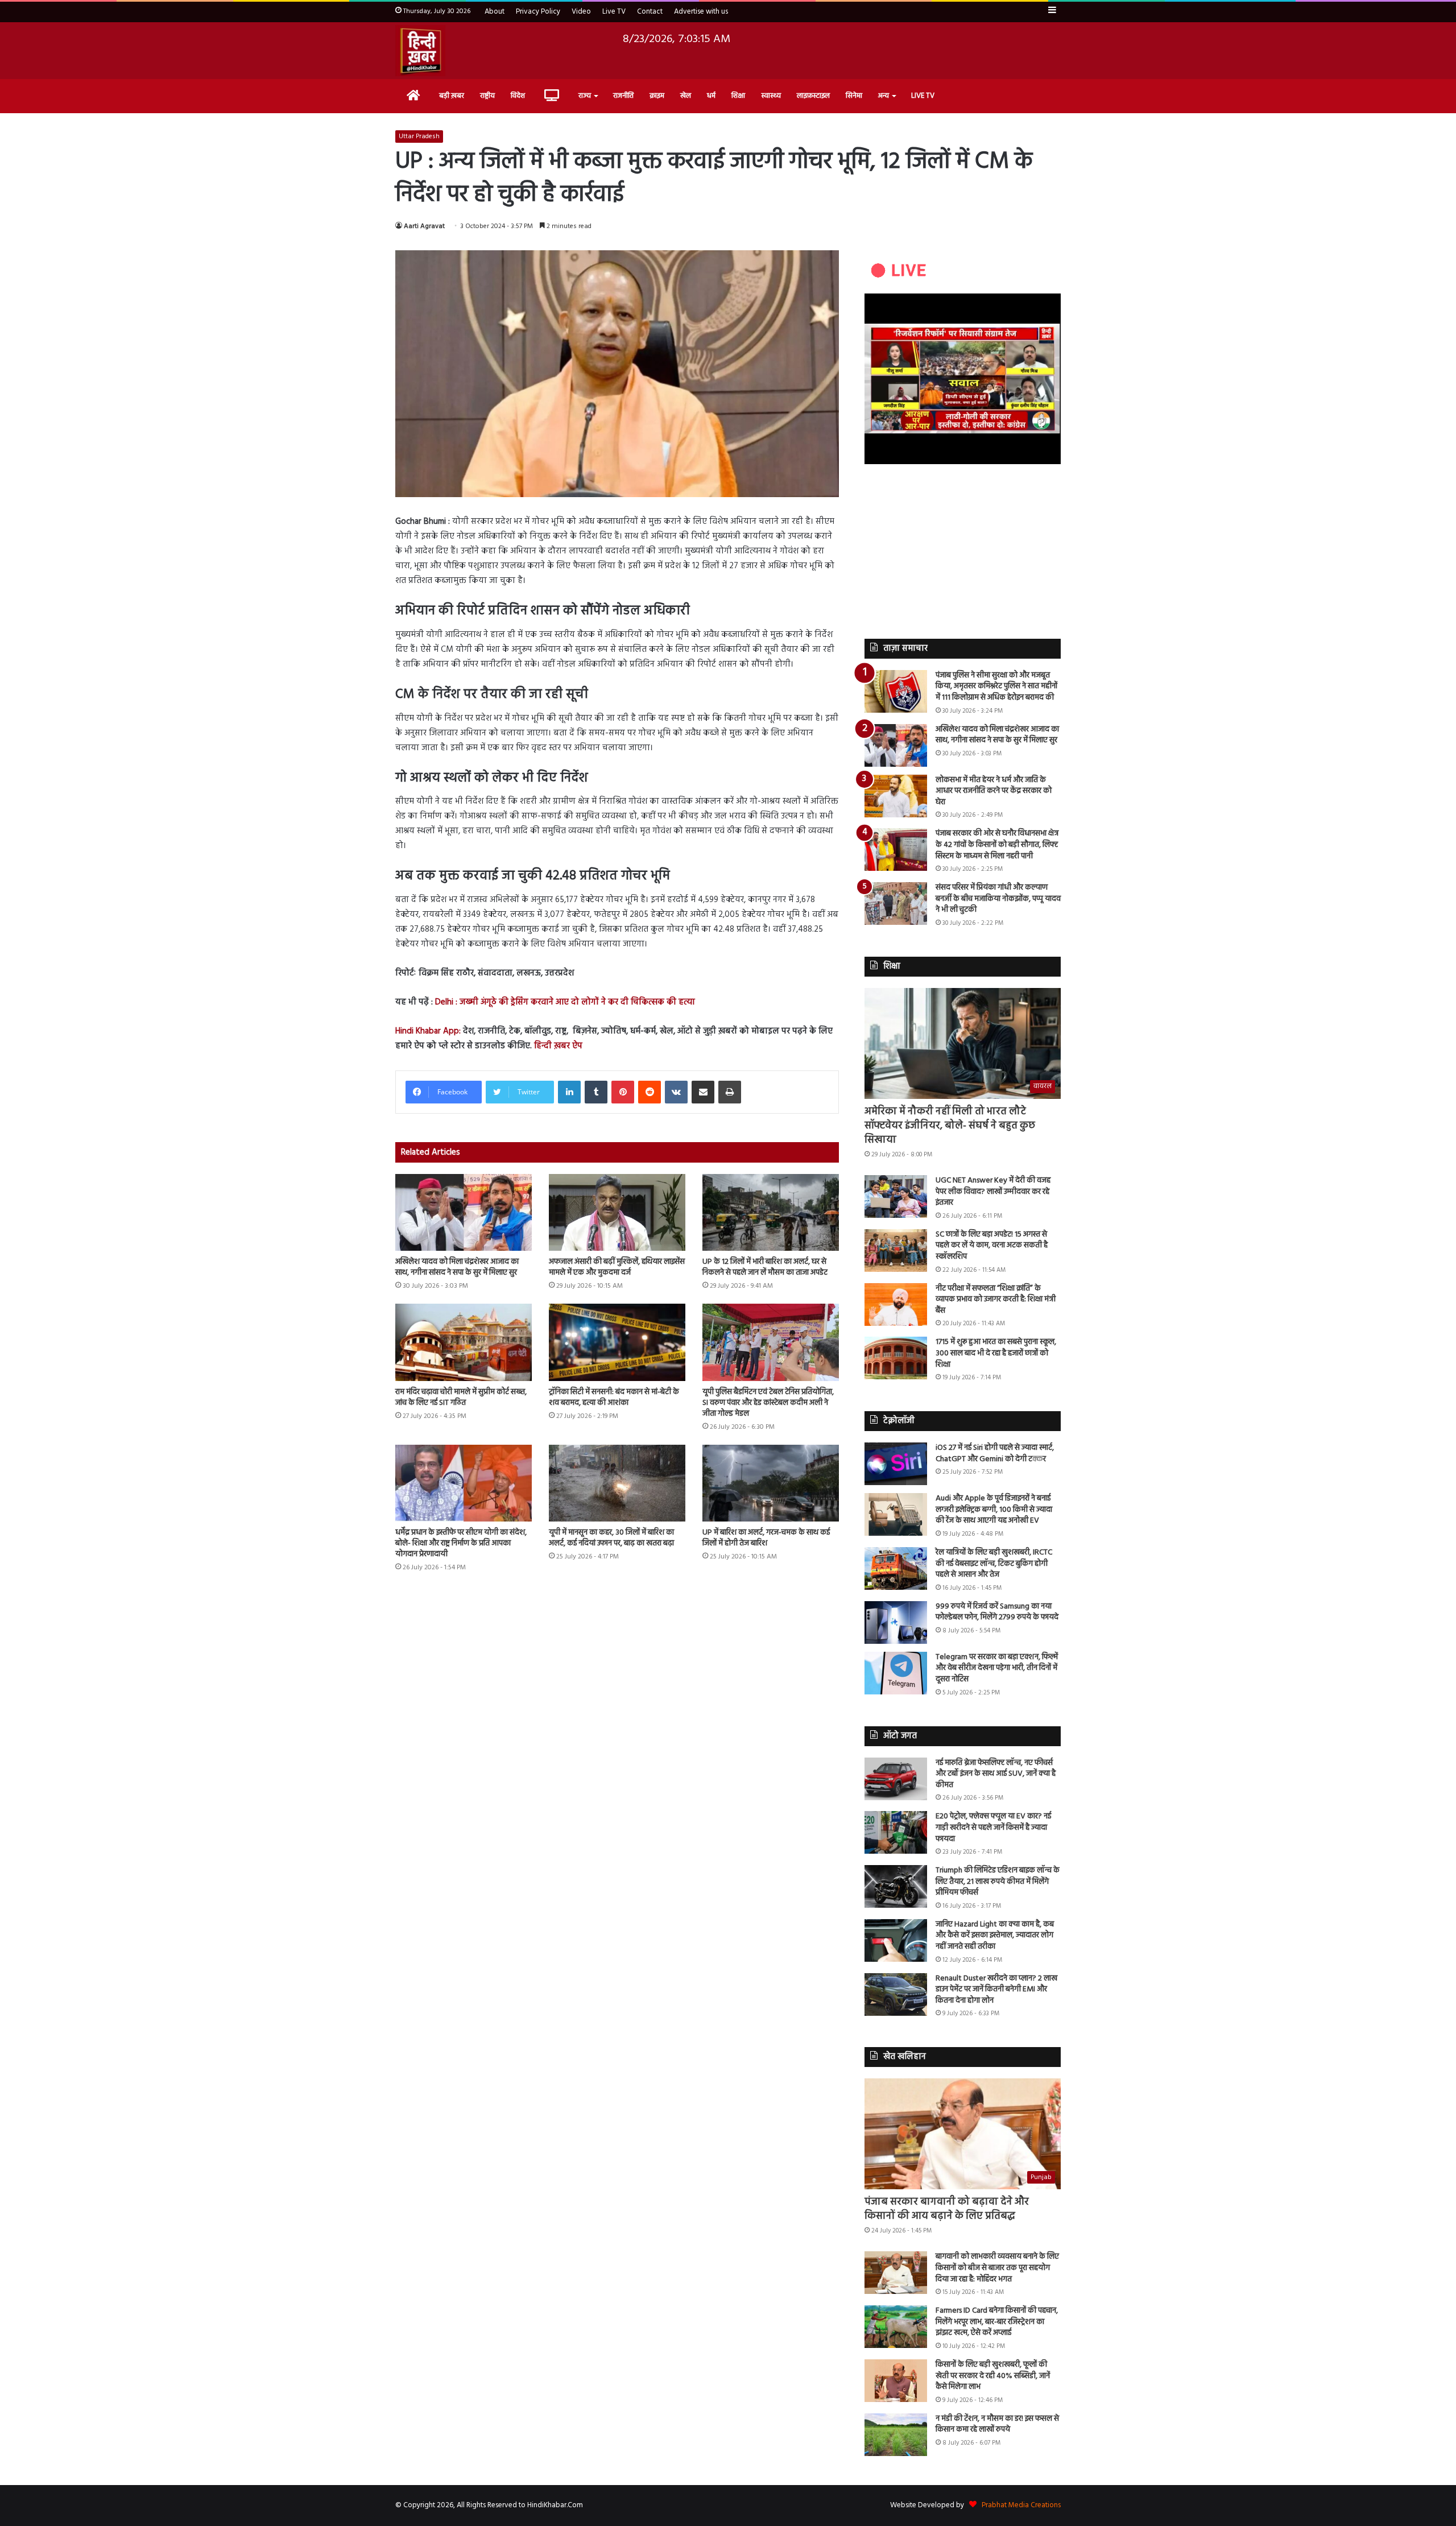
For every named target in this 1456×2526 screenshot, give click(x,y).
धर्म (711, 96)
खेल (686, 96)
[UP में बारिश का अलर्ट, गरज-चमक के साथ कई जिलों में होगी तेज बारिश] (771, 1483)
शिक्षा (738, 96)
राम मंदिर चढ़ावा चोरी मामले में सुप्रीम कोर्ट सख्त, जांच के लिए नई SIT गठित (461, 1398)
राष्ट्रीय (487, 96)
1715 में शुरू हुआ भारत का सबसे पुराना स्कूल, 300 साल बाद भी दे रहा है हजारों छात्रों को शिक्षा (996, 1353)
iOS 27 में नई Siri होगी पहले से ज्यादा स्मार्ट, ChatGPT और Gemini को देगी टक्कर (995, 1454)
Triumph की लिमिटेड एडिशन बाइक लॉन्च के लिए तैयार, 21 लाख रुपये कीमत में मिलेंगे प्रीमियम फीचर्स (998, 1882)
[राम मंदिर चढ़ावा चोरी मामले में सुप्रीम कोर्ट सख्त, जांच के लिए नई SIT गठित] (464, 1342)
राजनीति (623, 96)
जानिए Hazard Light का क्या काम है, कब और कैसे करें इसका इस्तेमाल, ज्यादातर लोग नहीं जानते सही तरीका (995, 1936)
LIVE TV (923, 96)
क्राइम (657, 96)
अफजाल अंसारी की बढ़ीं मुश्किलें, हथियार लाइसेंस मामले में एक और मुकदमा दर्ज (617, 1267)
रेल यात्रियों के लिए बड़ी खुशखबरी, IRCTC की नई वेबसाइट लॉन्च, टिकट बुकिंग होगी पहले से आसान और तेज (994, 1564)
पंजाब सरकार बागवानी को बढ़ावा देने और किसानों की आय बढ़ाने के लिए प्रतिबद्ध (947, 2209)
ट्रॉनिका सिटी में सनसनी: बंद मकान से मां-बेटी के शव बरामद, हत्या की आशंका (614, 1398)
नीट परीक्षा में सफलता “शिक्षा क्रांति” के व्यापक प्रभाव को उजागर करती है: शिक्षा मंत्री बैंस (996, 1300)
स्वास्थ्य (771, 96)
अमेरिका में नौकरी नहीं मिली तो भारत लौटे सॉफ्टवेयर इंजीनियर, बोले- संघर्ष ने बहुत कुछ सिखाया (950, 1126)
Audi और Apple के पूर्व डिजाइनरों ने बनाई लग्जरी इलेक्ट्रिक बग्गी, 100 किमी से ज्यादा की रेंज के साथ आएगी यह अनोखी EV (994, 1510)
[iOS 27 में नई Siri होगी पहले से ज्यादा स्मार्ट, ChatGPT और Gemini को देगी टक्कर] (896, 1464)
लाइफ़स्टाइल (813, 96)
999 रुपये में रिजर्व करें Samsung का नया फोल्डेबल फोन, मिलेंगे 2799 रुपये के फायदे (997, 1612)
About (495, 12)
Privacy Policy (538, 12)
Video (581, 12)
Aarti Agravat (424, 226)
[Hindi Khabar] (420, 51)
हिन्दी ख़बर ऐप (557, 1046)
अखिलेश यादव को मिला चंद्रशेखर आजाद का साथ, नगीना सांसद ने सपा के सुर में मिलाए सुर (457, 1267)
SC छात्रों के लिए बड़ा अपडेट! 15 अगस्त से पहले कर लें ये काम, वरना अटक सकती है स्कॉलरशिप (992, 1246)
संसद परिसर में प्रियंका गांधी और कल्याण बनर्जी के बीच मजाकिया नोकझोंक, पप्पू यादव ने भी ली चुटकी (998, 899)
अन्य (884, 96)
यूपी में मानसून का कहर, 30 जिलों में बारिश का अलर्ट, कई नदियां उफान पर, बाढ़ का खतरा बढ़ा (611, 1538)
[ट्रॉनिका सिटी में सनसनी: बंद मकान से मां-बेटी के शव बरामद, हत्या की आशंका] (617, 1342)
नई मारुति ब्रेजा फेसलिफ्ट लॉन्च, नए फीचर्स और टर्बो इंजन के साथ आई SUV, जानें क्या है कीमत (996, 1774)
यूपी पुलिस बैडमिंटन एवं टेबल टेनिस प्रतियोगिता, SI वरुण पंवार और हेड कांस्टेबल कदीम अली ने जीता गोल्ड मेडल (768, 1403)
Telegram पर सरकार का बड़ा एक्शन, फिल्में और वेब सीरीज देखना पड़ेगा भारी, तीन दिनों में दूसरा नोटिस (997, 1668)
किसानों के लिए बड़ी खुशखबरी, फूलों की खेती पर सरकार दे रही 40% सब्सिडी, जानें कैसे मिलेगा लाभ (993, 2376)
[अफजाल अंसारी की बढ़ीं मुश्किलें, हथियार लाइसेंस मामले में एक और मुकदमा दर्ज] (617, 1212)
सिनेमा (854, 96)
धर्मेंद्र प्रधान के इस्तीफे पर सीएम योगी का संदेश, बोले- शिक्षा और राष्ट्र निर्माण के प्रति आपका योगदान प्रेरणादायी (461, 1543)
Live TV (614, 12)
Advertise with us (701, 12)
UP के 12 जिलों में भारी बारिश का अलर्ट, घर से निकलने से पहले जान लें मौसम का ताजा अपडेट (765, 1267)
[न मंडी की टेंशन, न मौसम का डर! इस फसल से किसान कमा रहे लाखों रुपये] (896, 2435)
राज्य (585, 96)
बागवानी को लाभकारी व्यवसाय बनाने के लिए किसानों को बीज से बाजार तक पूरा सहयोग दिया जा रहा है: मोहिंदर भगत (997, 2268)
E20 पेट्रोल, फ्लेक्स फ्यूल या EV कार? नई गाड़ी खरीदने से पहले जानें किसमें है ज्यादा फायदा (993, 1828)
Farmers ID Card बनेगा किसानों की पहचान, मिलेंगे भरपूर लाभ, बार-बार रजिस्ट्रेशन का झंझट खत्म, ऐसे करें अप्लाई (997, 2322)
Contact (650, 12)
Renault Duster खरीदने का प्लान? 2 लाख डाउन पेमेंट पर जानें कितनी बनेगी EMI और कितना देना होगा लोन (996, 1990)
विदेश (518, 96)
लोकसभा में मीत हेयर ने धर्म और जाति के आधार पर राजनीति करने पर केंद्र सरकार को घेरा (994, 791)
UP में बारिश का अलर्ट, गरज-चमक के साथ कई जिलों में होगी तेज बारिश (766, 1538)
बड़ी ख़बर (452, 96)
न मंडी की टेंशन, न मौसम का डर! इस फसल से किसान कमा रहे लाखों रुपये (997, 2424)
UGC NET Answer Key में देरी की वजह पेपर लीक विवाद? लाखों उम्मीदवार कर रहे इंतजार (993, 1192)
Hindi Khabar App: (428, 1031)
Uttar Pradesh (419, 137)
